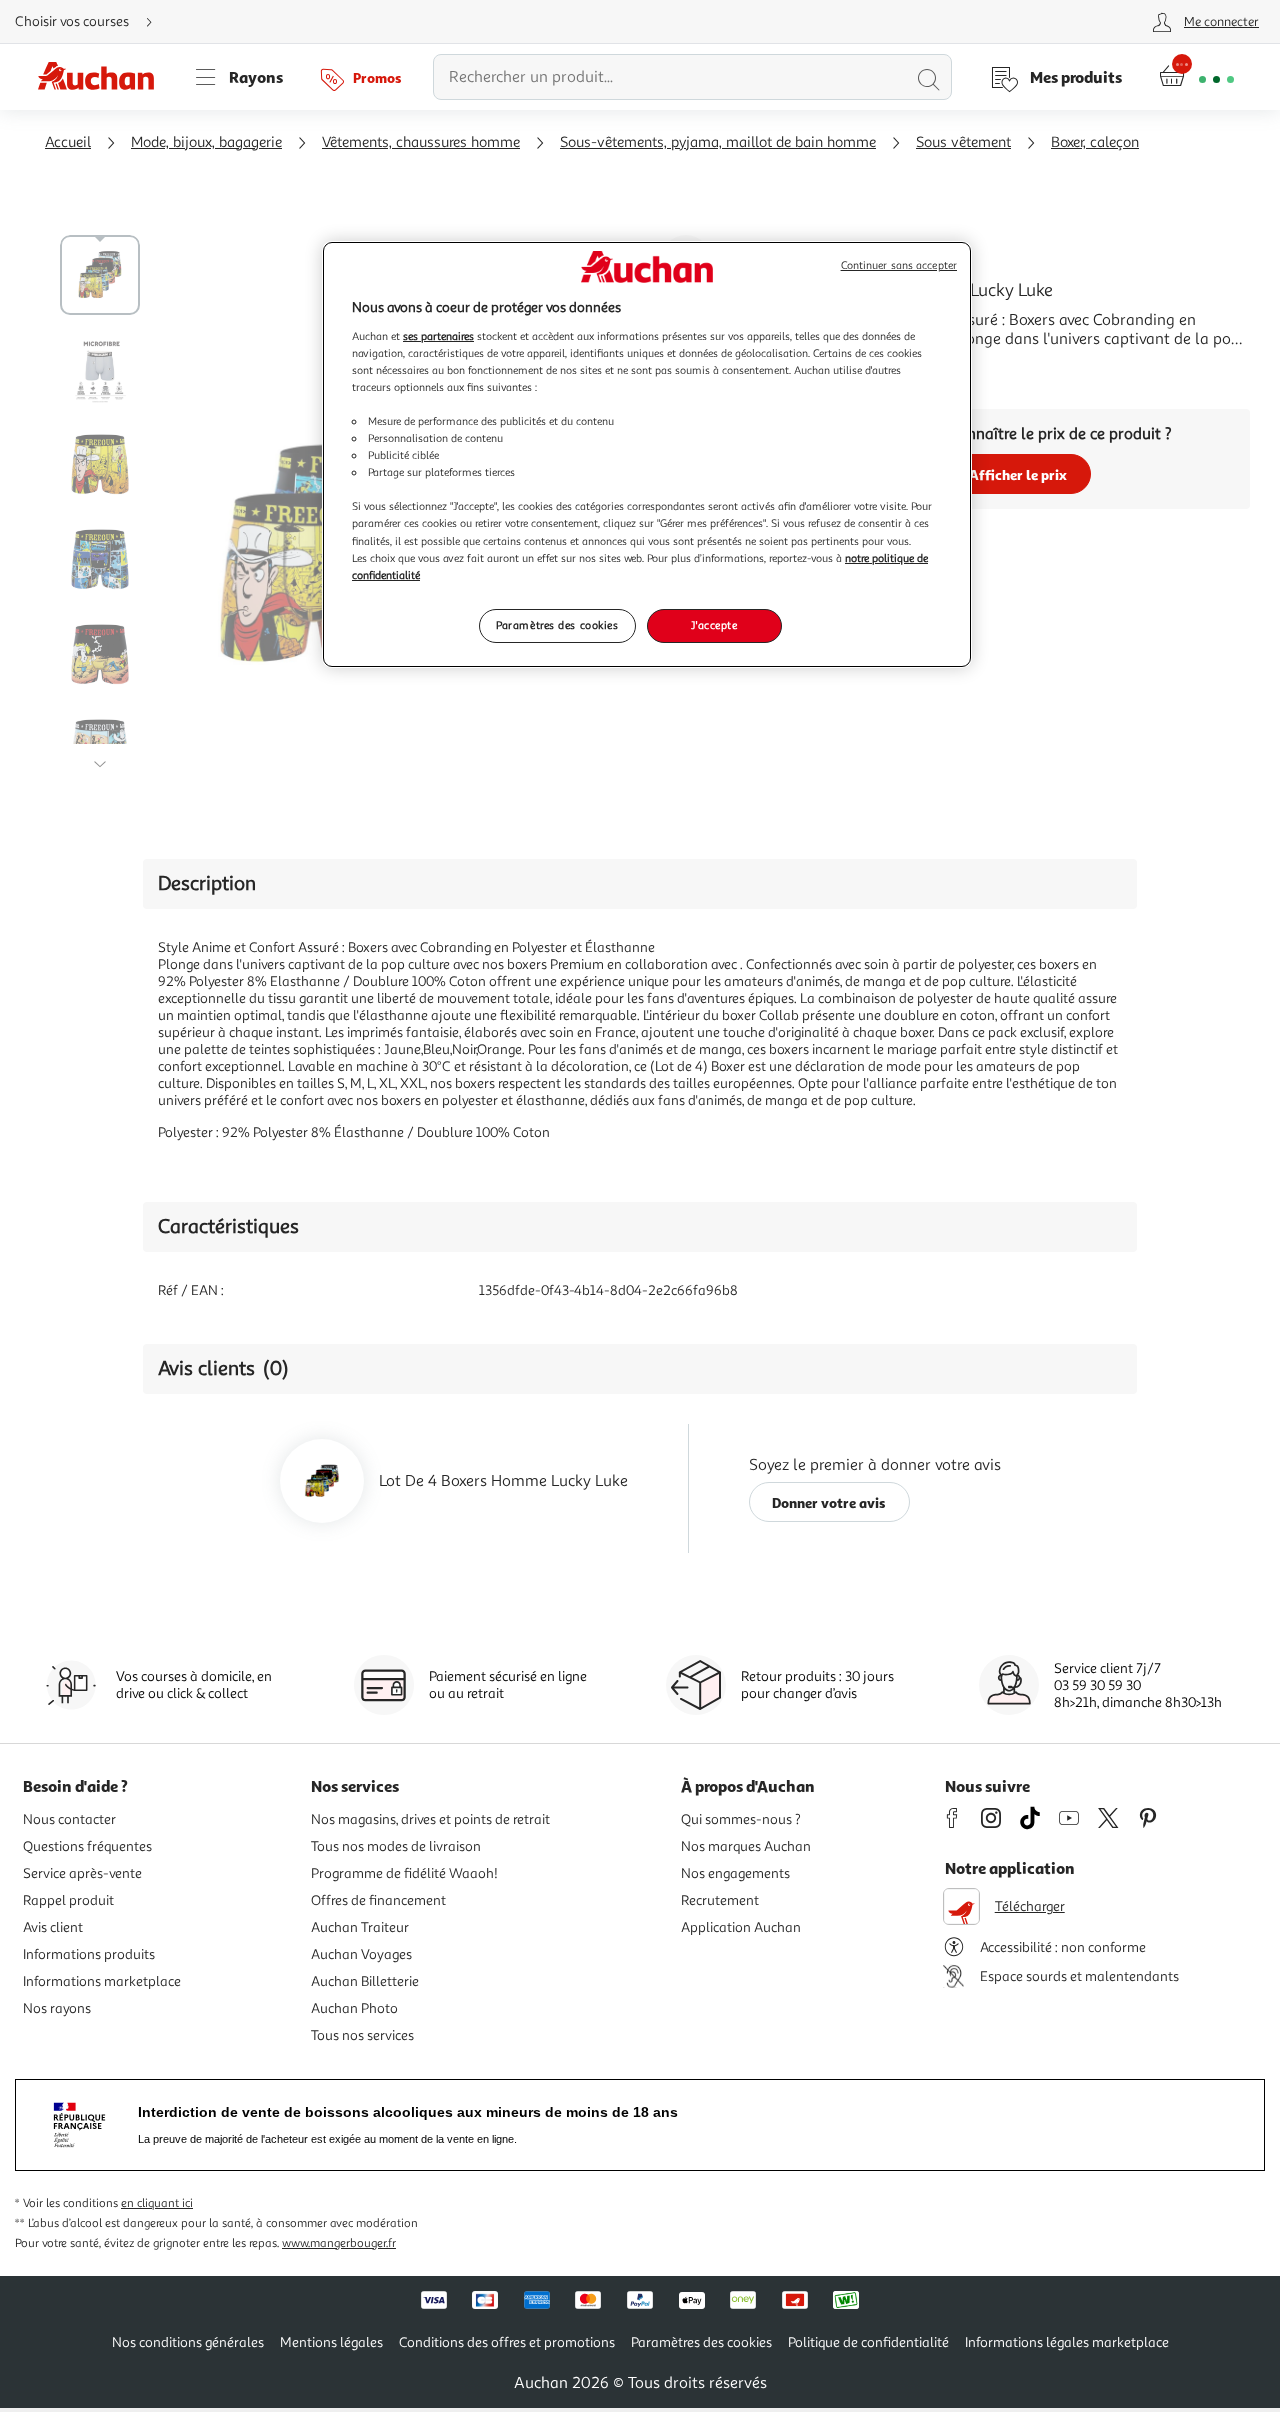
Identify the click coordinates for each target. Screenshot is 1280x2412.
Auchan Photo (354, 2008)
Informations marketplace (102, 1981)
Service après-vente (82, 1873)
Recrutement (720, 1900)
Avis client (53, 1927)
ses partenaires (438, 336)
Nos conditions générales (188, 2342)
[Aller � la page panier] (1196, 77)
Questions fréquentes (87, 1846)
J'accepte (714, 625)
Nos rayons (57, 2008)
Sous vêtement (963, 142)
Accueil (68, 142)
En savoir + (824, 369)
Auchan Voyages (361, 1954)
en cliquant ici (157, 2203)
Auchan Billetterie (365, 1981)
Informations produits (89, 1954)
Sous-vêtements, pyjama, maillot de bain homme (718, 142)
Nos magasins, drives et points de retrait (430, 1819)
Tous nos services (362, 2035)
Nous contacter (69, 1819)
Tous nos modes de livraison (396, 1846)
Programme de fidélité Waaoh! (404, 1873)
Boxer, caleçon (1095, 142)
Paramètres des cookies (557, 625)
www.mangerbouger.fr (339, 2243)
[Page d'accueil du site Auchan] (103, 77)
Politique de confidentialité (868, 2342)
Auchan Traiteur (360, 1927)
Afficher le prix (1018, 474)
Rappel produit (68, 1900)
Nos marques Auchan (746, 1846)
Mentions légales (331, 2342)
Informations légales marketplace (1067, 2342)
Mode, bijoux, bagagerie (206, 142)
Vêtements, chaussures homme (421, 142)
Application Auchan (741, 1927)
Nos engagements (735, 1873)
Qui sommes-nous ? (741, 1819)
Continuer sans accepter (899, 265)
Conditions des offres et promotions (507, 2342)
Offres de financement (378, 1900)
